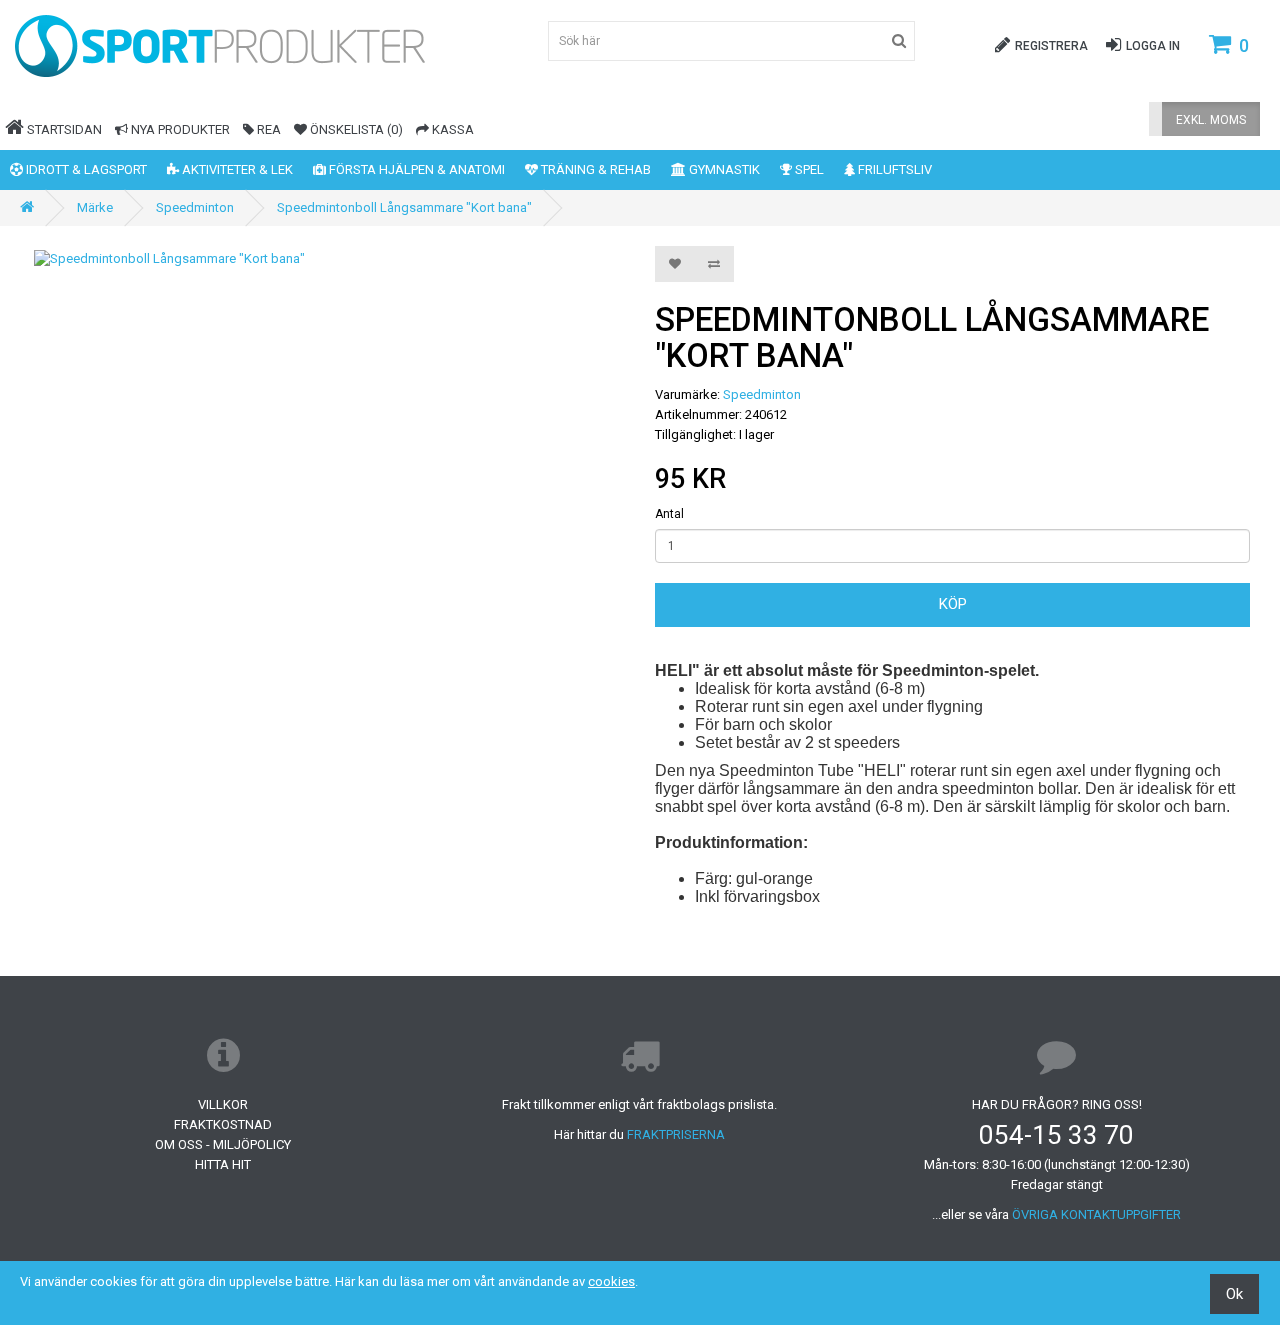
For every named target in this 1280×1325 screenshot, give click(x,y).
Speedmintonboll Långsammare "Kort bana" (404, 207)
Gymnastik (723, 169)
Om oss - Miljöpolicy (223, 1144)
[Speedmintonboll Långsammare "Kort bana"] (327, 259)
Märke (95, 207)
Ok (1234, 1294)
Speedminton (195, 207)
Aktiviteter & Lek (236, 169)
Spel (808, 169)
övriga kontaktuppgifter (1096, 1214)
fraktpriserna (676, 1134)
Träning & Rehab (594, 169)
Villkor (223, 1104)
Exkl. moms (1211, 120)
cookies (611, 1281)
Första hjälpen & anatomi (415, 169)
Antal (669, 514)
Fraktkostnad (223, 1124)
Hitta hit (223, 1164)
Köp (953, 604)
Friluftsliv (893, 169)
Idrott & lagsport (85, 169)
